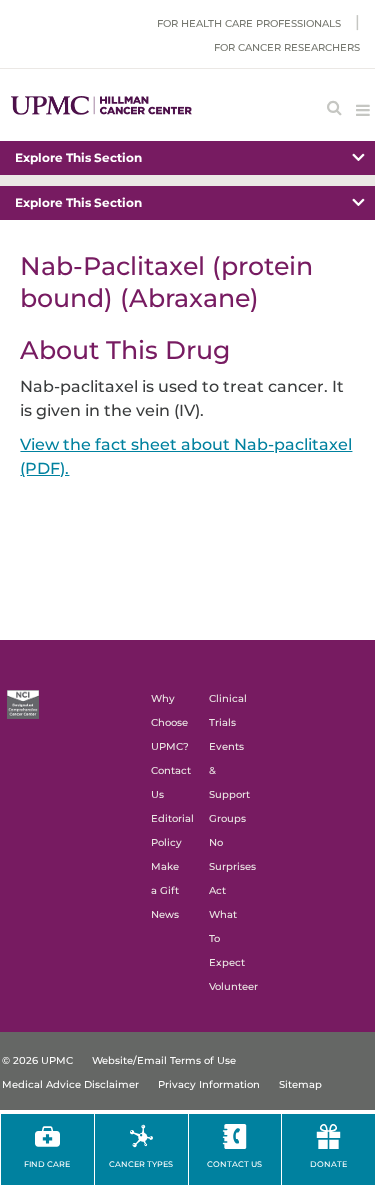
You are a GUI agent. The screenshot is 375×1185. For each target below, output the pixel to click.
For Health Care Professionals (249, 23)
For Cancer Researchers (287, 47)
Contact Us (234, 1164)
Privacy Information (209, 1084)
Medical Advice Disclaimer (70, 1084)
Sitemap (300, 1084)
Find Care (47, 1164)
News (165, 914)
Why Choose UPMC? (170, 722)
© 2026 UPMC (37, 1060)
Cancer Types (141, 1164)
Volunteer (233, 986)
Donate (328, 1164)
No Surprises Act (232, 866)
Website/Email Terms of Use (164, 1060)
